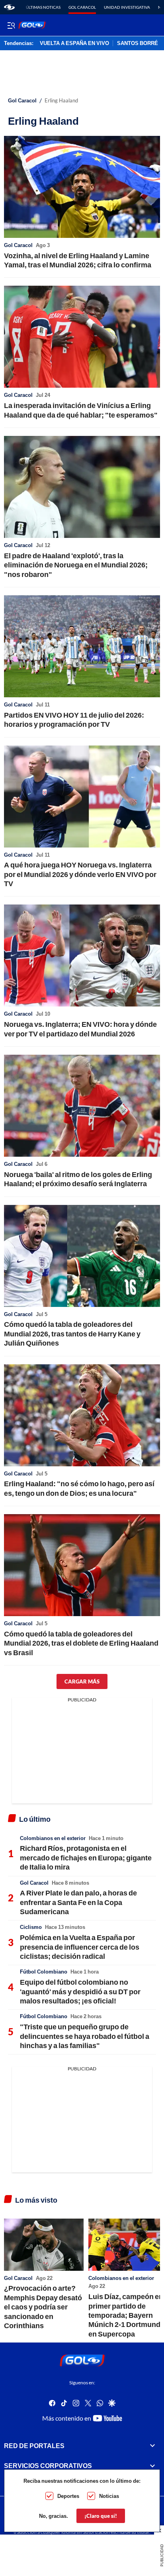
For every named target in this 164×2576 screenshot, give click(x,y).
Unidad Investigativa (127, 7)
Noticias (109, 2496)
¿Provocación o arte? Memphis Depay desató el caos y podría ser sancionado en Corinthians (43, 2307)
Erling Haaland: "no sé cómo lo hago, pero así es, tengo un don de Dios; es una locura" (79, 1488)
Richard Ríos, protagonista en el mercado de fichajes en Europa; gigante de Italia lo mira (86, 1857)
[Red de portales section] (152, 2446)
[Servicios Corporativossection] (152, 2466)
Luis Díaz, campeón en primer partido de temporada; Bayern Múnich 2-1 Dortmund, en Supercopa (126, 2315)
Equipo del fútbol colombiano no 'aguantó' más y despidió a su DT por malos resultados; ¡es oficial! (80, 1991)
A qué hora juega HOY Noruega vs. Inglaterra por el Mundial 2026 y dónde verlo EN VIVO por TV (80, 874)
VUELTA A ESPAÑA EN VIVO (74, 43)
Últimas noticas (43, 7)
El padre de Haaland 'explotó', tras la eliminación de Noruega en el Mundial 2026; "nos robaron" (76, 565)
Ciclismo (31, 1927)
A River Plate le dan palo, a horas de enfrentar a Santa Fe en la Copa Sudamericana (78, 1902)
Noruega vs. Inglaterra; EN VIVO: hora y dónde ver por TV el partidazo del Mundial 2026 (80, 1029)
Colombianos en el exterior (53, 1838)
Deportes (68, 2496)
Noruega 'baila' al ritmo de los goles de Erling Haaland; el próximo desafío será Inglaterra (78, 1179)
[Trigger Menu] (11, 25)
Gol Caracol (82, 7)
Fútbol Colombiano (44, 1972)
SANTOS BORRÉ (138, 43)
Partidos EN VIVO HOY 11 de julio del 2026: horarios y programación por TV (74, 719)
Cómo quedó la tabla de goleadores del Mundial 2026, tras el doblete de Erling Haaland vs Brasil (81, 1643)
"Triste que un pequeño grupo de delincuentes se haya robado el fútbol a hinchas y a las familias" (85, 2036)
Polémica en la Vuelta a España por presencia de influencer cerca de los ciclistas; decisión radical (80, 1947)
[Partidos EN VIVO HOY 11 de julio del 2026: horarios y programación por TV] (82, 646)
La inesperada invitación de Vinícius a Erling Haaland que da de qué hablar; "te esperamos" (81, 410)
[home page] (9, 7)
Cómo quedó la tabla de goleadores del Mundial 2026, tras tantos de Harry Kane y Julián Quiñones (72, 1333)
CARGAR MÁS (82, 1681)
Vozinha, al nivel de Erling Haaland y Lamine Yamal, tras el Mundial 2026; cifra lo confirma (78, 260)
